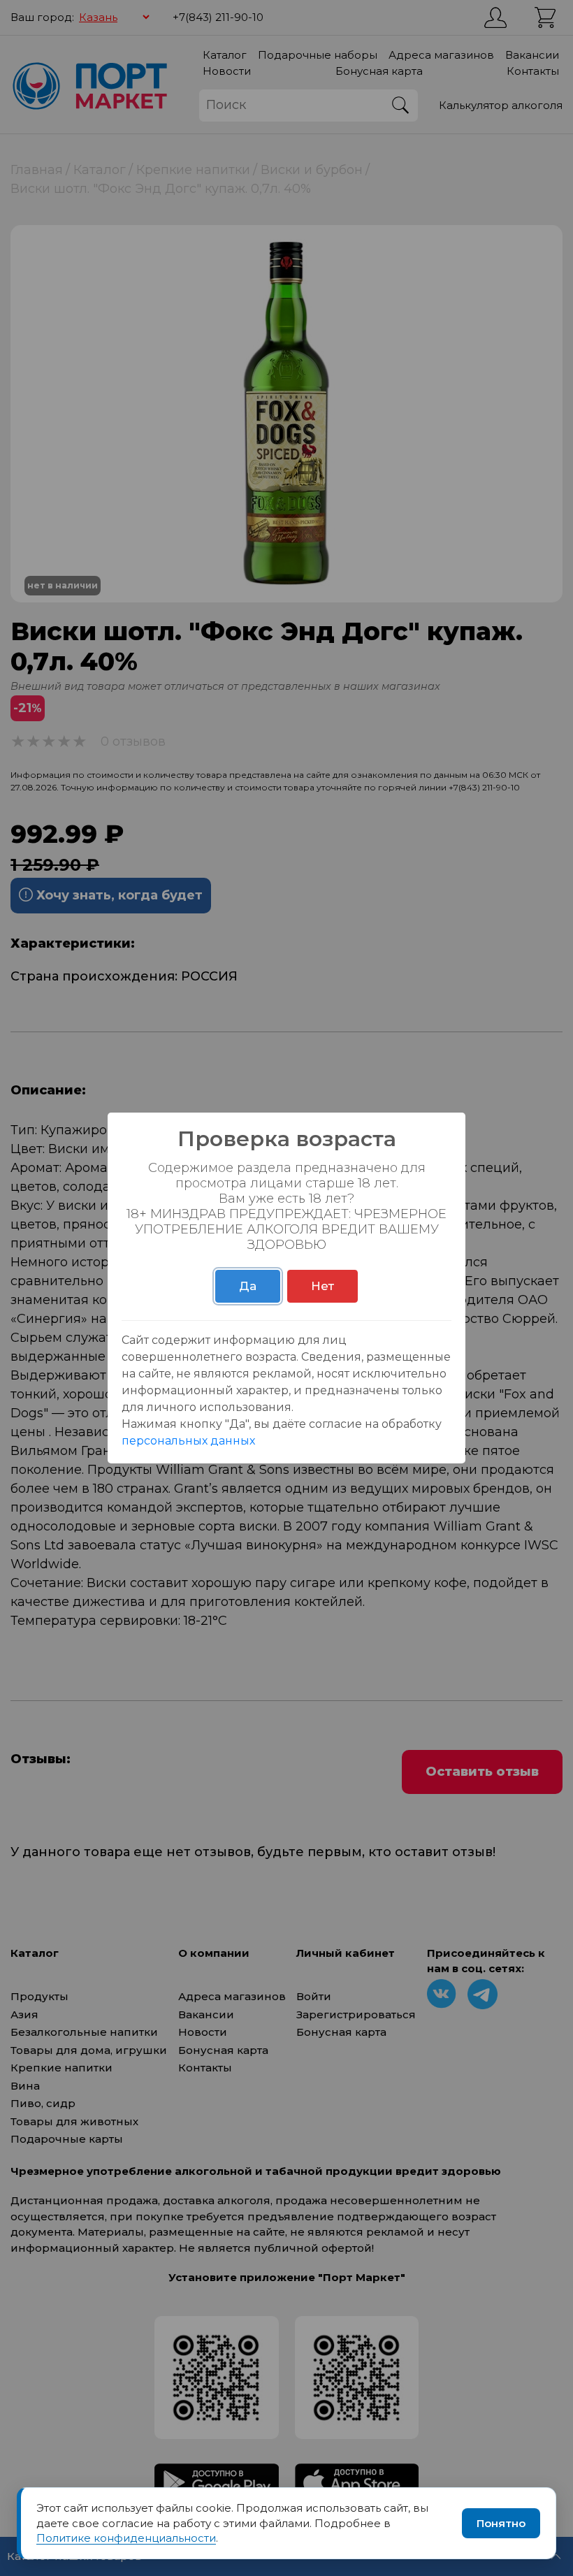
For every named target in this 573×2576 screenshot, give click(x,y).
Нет (322, 1286)
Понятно (501, 2523)
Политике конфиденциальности (126, 2538)
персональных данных (188, 1441)
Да (248, 1286)
